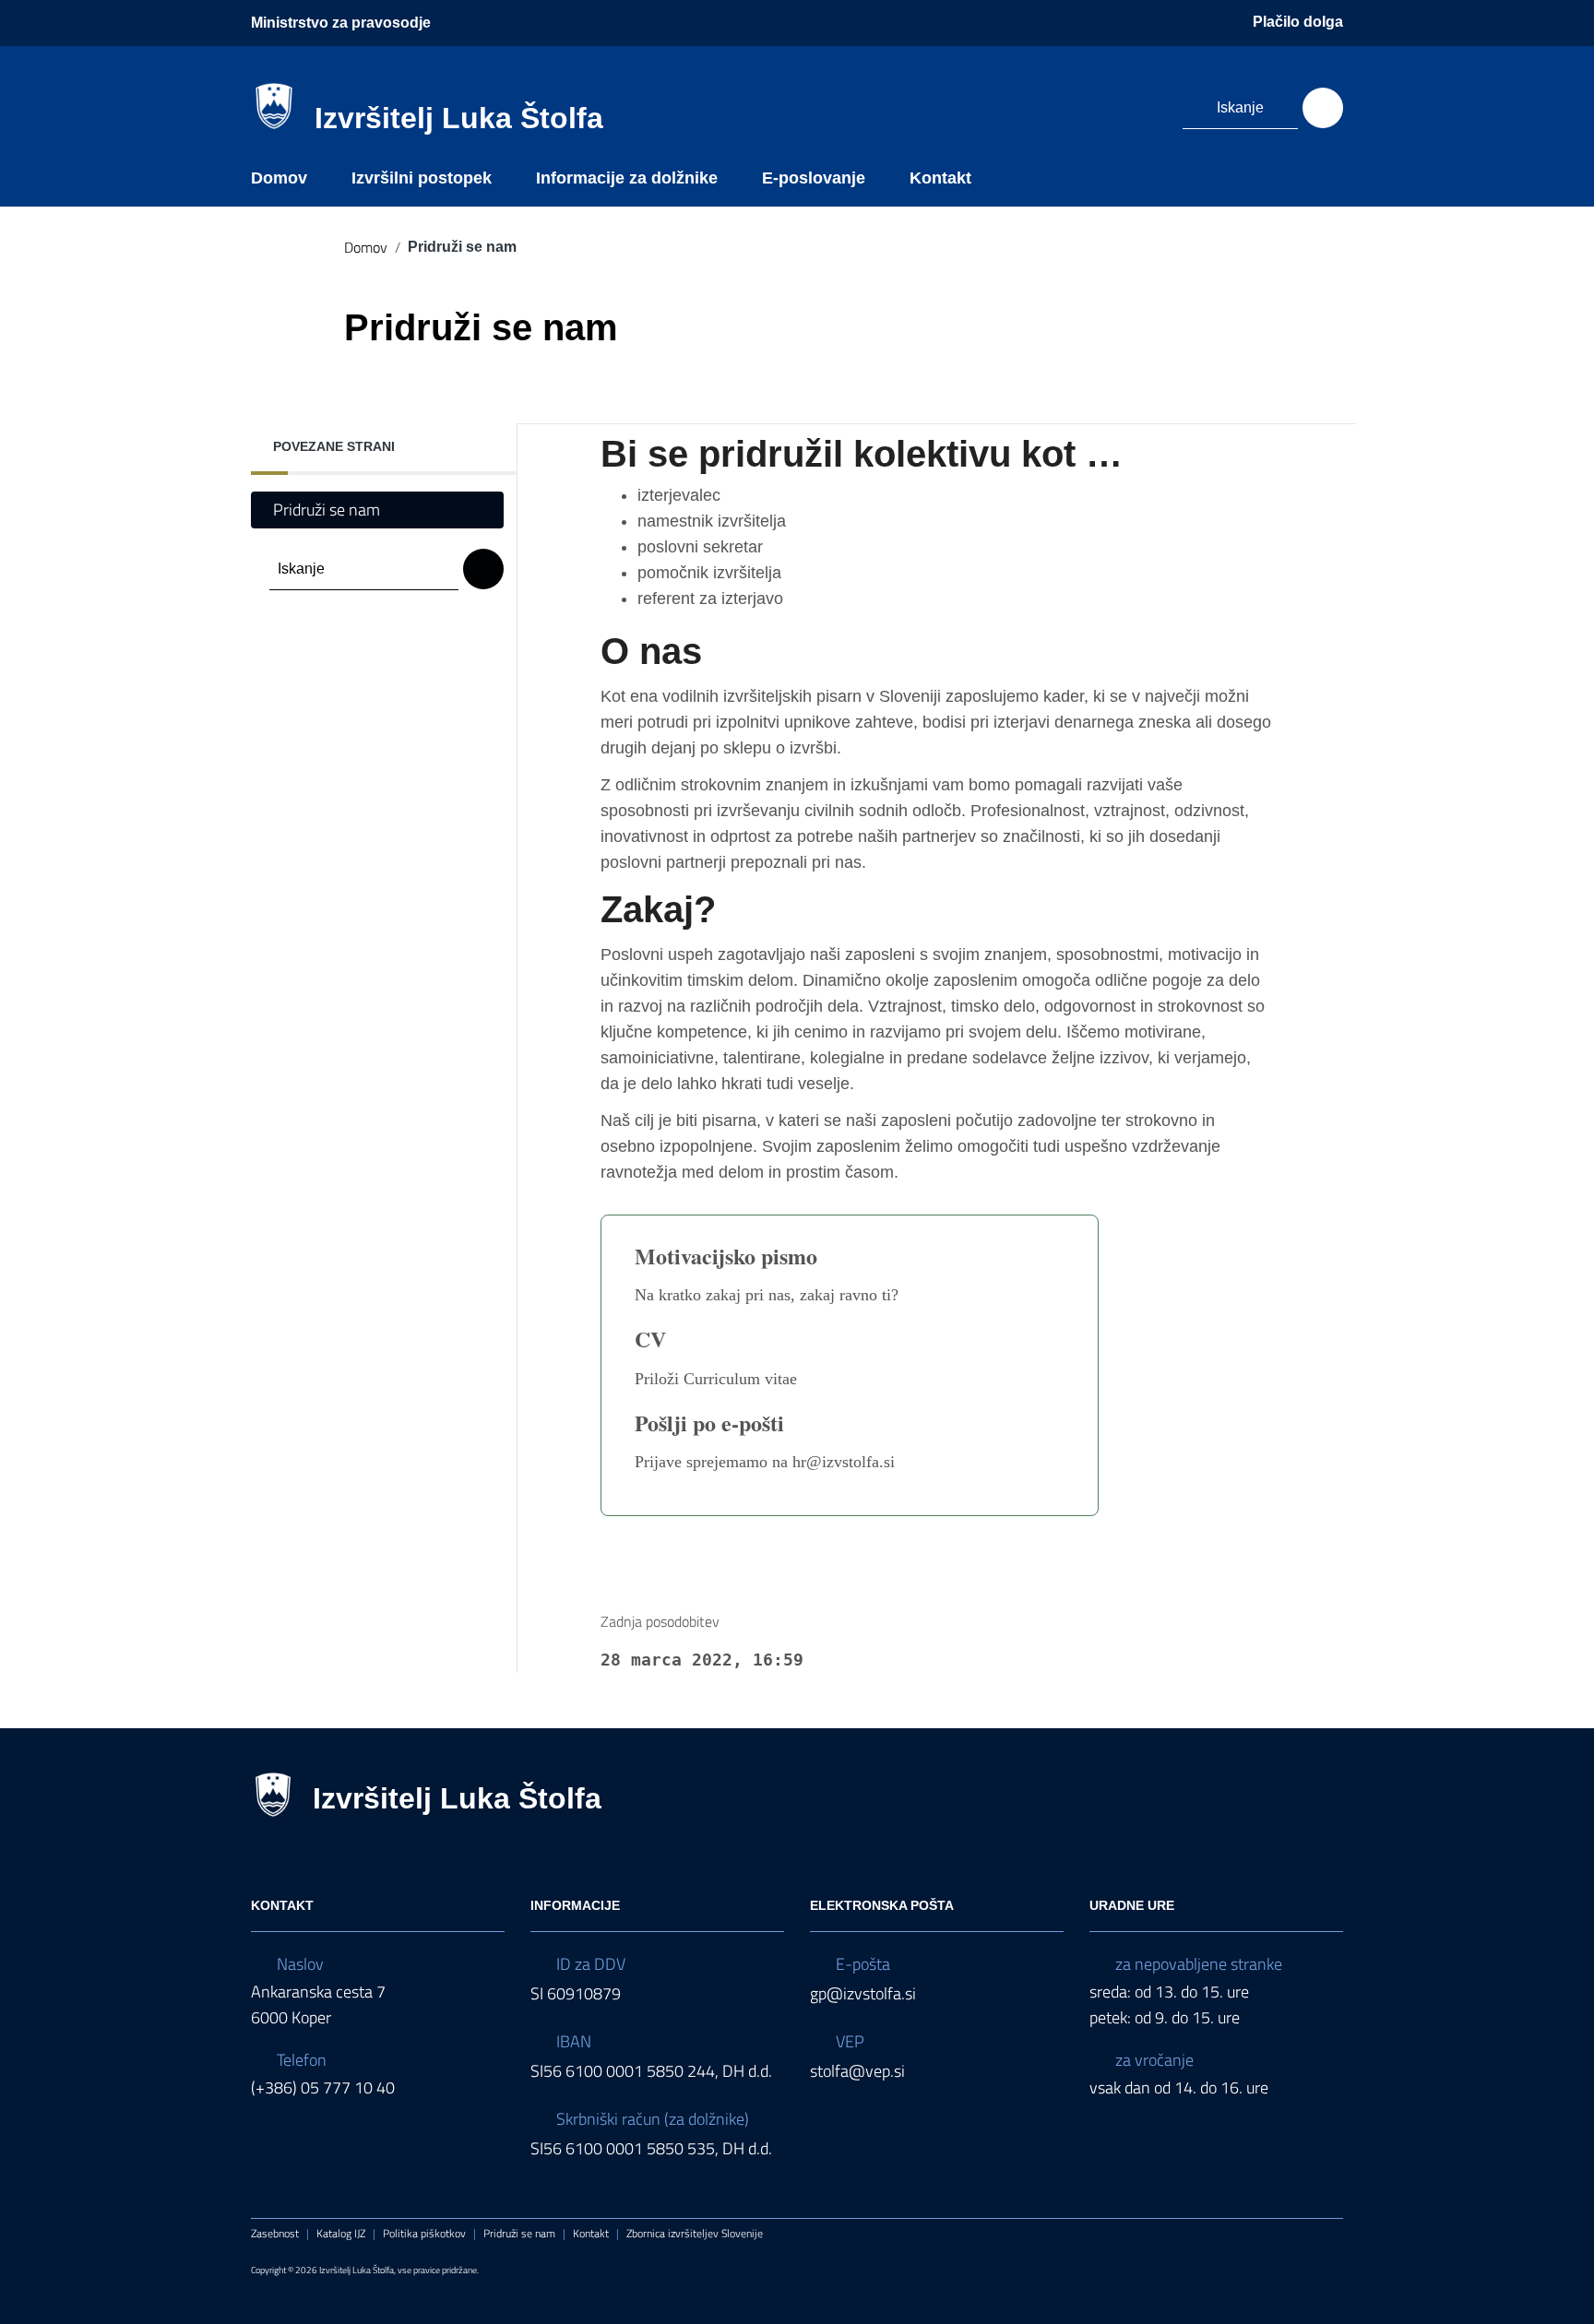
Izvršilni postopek (422, 178)
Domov (279, 178)
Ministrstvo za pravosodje (341, 23)
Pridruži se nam (327, 510)
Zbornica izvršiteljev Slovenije (695, 2234)
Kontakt (940, 178)
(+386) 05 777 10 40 (323, 2087)
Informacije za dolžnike (627, 178)
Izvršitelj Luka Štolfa (459, 118)
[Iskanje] (1323, 108)
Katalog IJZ (341, 2234)
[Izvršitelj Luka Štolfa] (274, 105)
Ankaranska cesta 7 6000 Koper (318, 2004)
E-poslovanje (814, 178)
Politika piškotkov (424, 2234)
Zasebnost (275, 2234)
